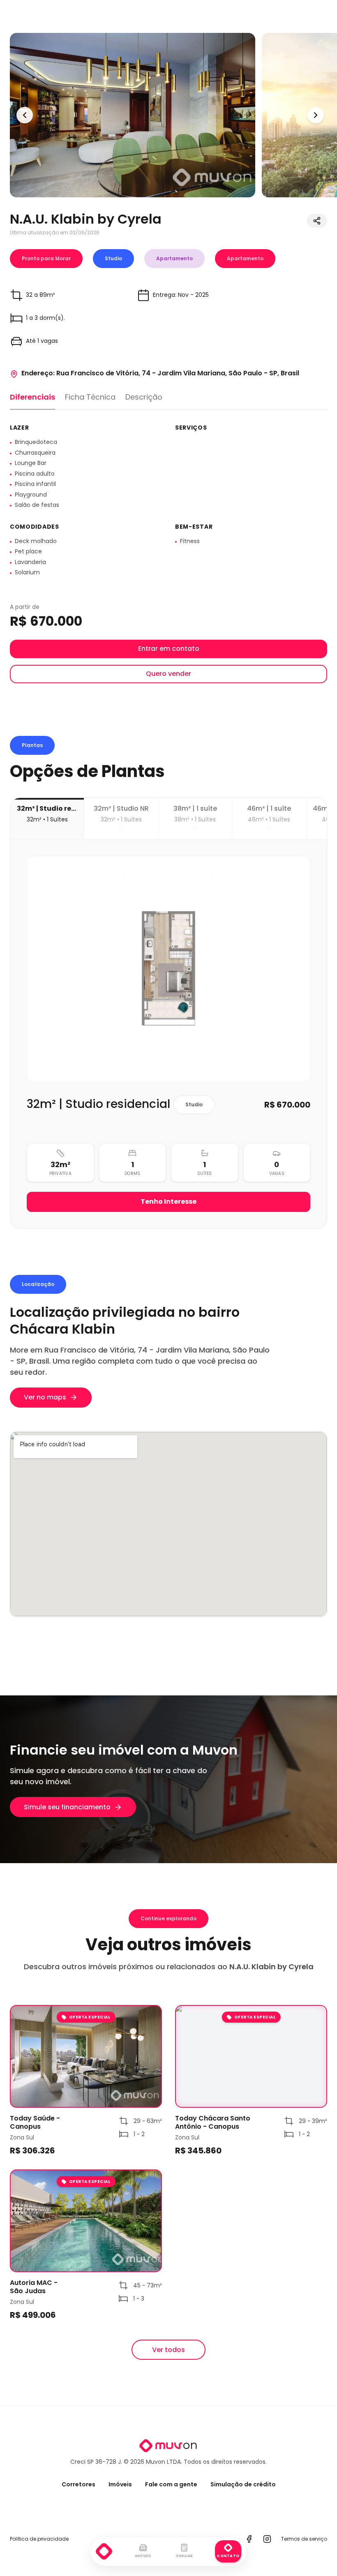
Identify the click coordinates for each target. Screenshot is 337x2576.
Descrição (144, 397)
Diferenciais (32, 397)
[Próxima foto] (316, 115)
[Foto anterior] (25, 115)
